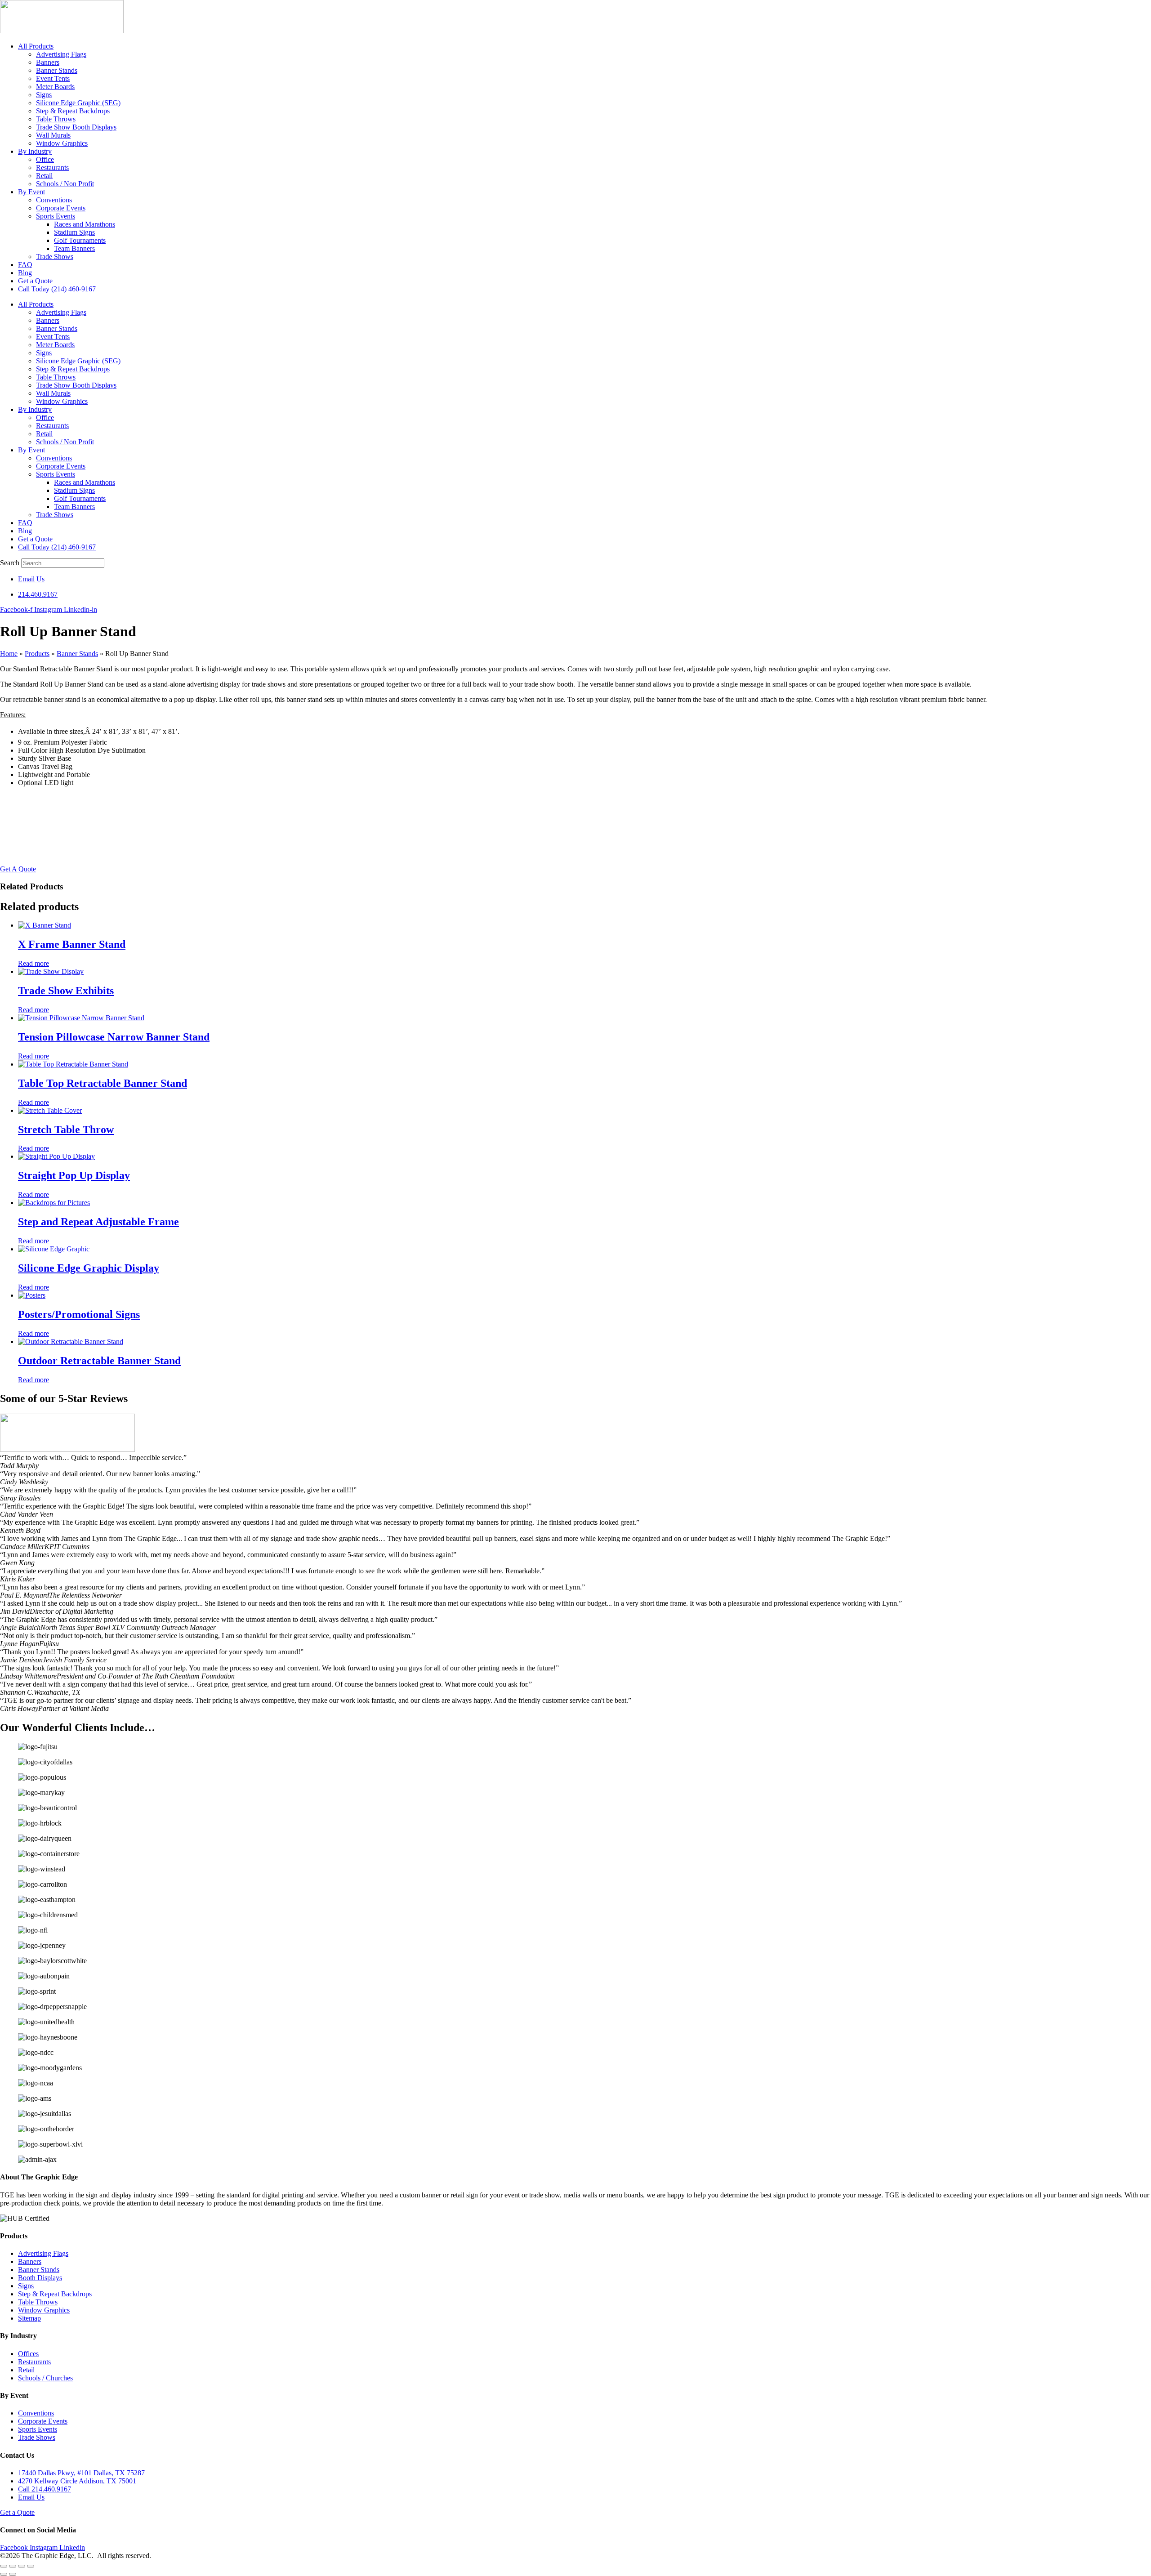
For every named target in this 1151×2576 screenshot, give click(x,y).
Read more (33, 963)
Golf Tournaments (80, 240)
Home (9, 654)
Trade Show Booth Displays (76, 127)
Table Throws (56, 119)
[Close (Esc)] (31, 2566)
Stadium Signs (74, 232)
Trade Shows (55, 257)
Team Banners (74, 248)
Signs (44, 95)
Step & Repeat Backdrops (73, 111)
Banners (48, 62)
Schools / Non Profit (65, 184)
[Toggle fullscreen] (13, 2566)
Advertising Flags (61, 54)
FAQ (25, 265)
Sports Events (56, 216)
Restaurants (52, 167)
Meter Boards (55, 87)
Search (10, 563)
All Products (36, 46)
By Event (31, 192)
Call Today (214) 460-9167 (57, 289)
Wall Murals (53, 135)
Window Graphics (62, 143)
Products (37, 654)
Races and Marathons (85, 224)
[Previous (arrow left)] (4, 2574)
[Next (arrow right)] (13, 2574)
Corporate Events (61, 208)
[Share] (22, 2566)
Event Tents (53, 78)
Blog (25, 273)
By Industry (35, 151)
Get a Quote (35, 281)
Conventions (54, 200)
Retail (44, 176)
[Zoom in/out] (4, 2566)
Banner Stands (57, 70)
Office (45, 159)
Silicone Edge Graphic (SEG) (78, 103)
